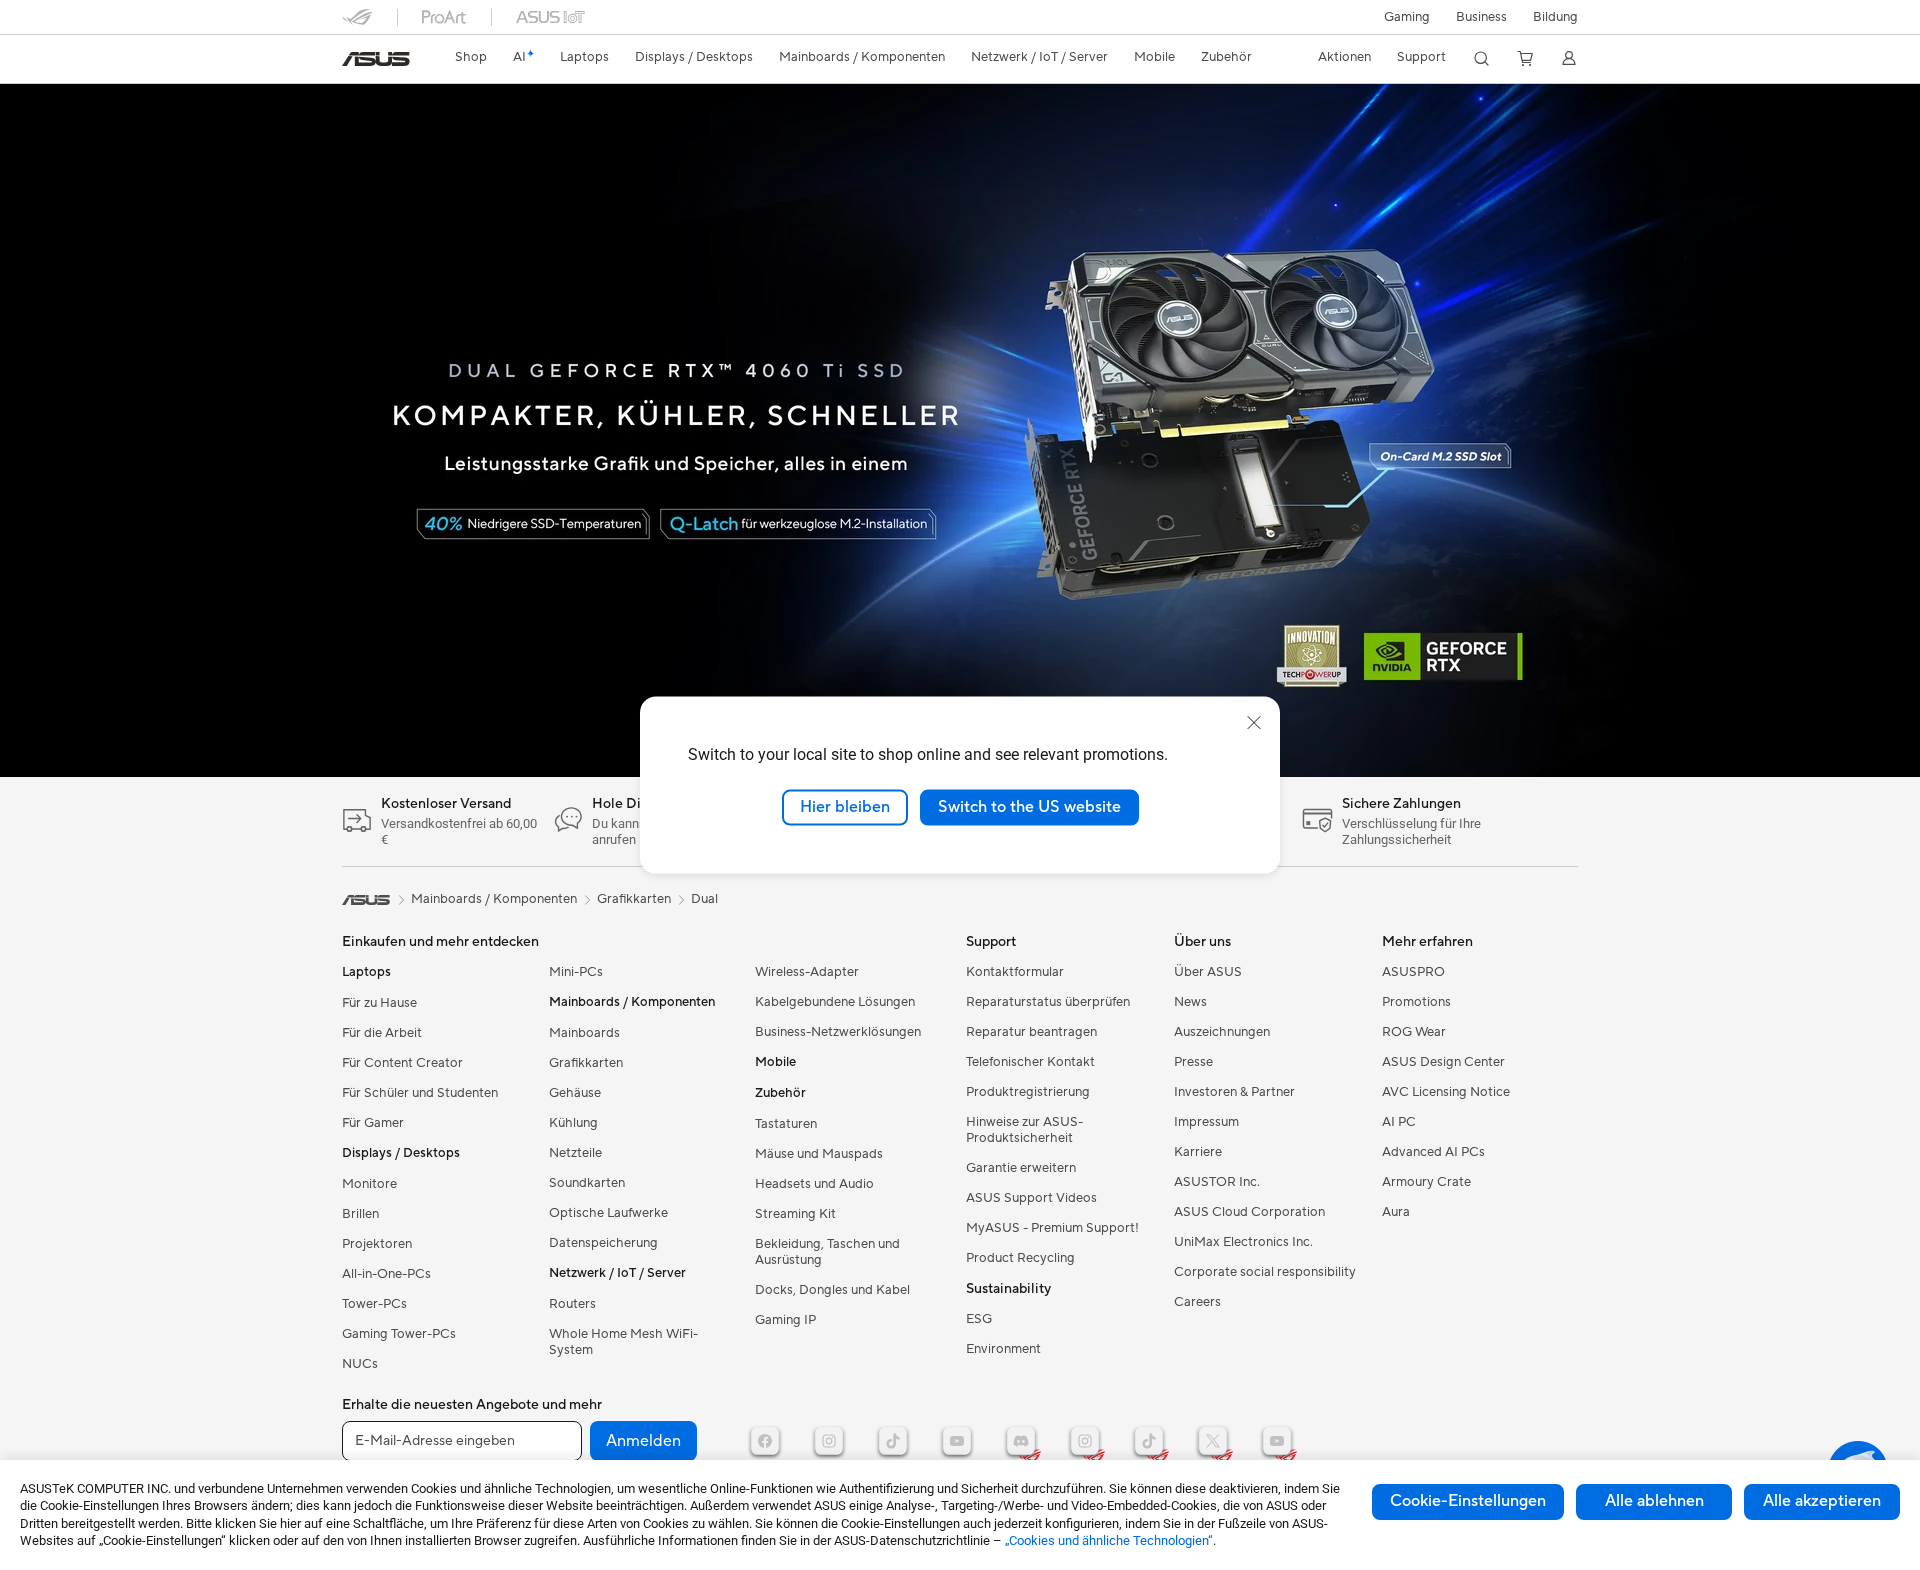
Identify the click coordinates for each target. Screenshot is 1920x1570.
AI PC (1399, 1122)
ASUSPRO (1413, 972)
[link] (376, 59)
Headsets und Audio (814, 1184)
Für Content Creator (402, 1063)
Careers (1197, 1302)
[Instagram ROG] (1085, 1441)
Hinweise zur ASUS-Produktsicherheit (1024, 1130)
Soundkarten (587, 1183)
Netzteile (575, 1153)
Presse (1193, 1062)
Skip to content (354, 61)
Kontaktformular (1015, 972)
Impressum (1206, 1122)
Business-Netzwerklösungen (838, 1032)
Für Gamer (373, 1123)
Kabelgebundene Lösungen (835, 1002)
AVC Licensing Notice (1446, 1092)
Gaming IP (785, 1320)
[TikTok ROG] (1149, 1441)
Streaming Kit (795, 1214)
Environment (1003, 1349)
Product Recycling (1020, 1258)
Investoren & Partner (1234, 1092)
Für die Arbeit (382, 1033)
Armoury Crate (1426, 1182)
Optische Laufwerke (608, 1213)
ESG (979, 1319)
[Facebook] (765, 1441)
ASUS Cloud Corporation (1249, 1212)
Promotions (1416, 1002)
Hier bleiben (845, 807)
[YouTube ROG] (1277, 1441)
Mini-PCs (576, 972)
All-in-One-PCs (386, 1274)
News (1190, 1002)
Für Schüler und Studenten (420, 1093)
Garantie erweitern (1021, 1168)
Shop (471, 57)
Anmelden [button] (643, 1441)
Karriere (1198, 1152)
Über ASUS (1208, 972)
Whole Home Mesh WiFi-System (623, 1342)
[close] (1254, 723)
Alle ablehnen (1654, 1501)
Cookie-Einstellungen (1468, 1501)
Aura (1396, 1212)
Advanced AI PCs (1433, 1152)
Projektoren (377, 1244)
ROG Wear (1414, 1032)
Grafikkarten (586, 1063)
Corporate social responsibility (1265, 1272)
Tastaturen (786, 1124)
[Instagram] (829, 1441)
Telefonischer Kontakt (1030, 1062)
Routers (572, 1304)
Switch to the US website (1029, 807)
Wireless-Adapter (807, 972)
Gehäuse (575, 1093)
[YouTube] (957, 1441)
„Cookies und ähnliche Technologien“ (1109, 1540)
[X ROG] (1213, 1441)
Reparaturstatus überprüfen (1048, 1002)
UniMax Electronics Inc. (1243, 1242)
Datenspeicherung (603, 1243)
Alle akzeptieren (1822, 1501)
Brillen (360, 1214)
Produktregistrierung (1028, 1092)
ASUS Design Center (1443, 1062)
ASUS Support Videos (1031, 1198)
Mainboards (584, 1033)
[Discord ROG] (1021, 1441)
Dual (704, 899)
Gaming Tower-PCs (399, 1334)
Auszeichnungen (1222, 1032)
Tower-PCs (374, 1304)
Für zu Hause (379, 1003)
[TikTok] (893, 1441)
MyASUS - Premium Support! (1052, 1228)
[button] (1407, 17)
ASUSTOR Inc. (1217, 1182)
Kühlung (573, 1123)
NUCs (360, 1364)
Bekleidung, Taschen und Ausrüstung (827, 1252)
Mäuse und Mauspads (819, 1154)
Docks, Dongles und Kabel (832, 1290)
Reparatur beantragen (1031, 1032)
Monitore (369, 1184)
